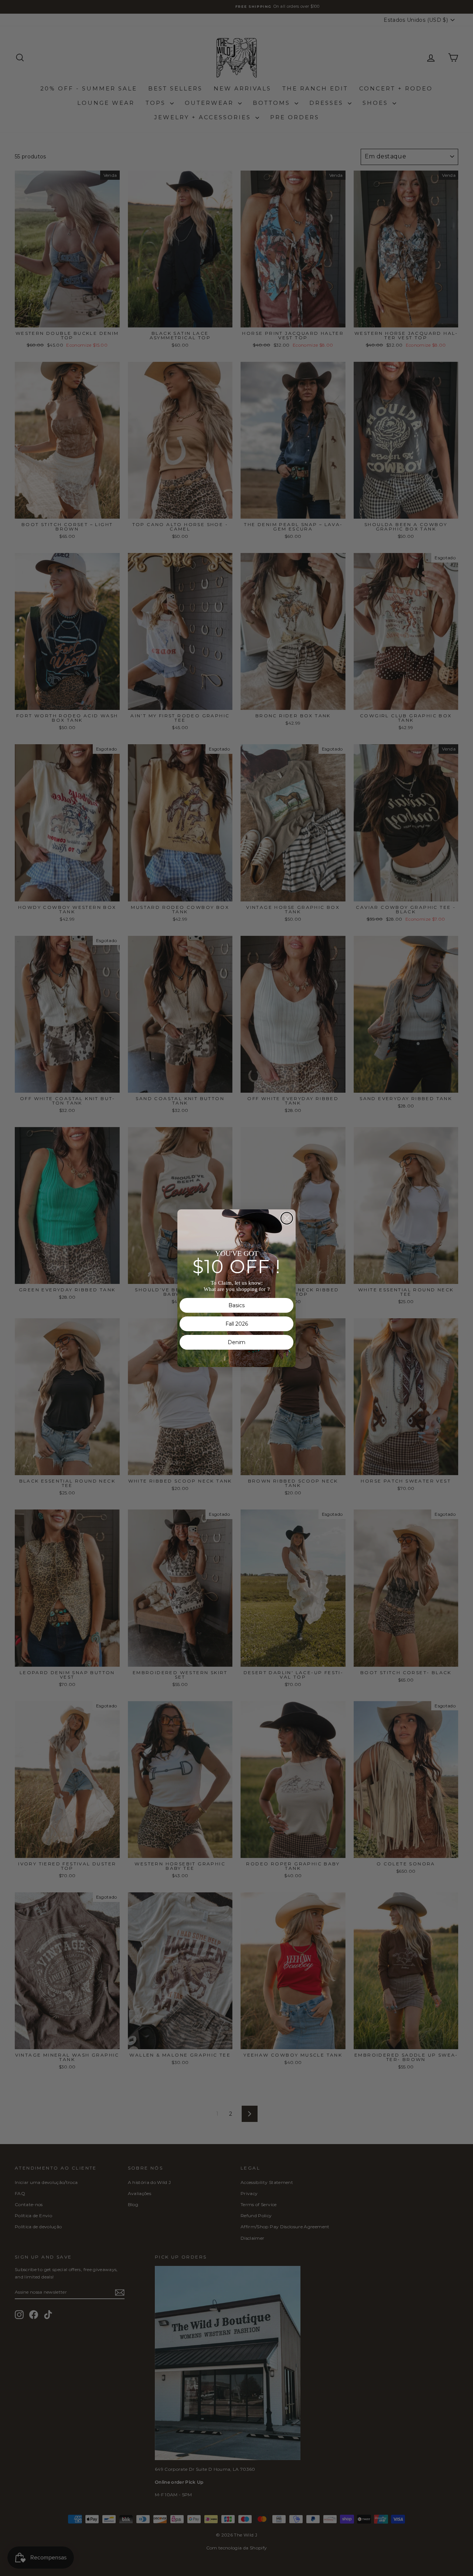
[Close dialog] (287, 1218)
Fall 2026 (237, 1324)
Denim (236, 1342)
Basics (236, 1305)
